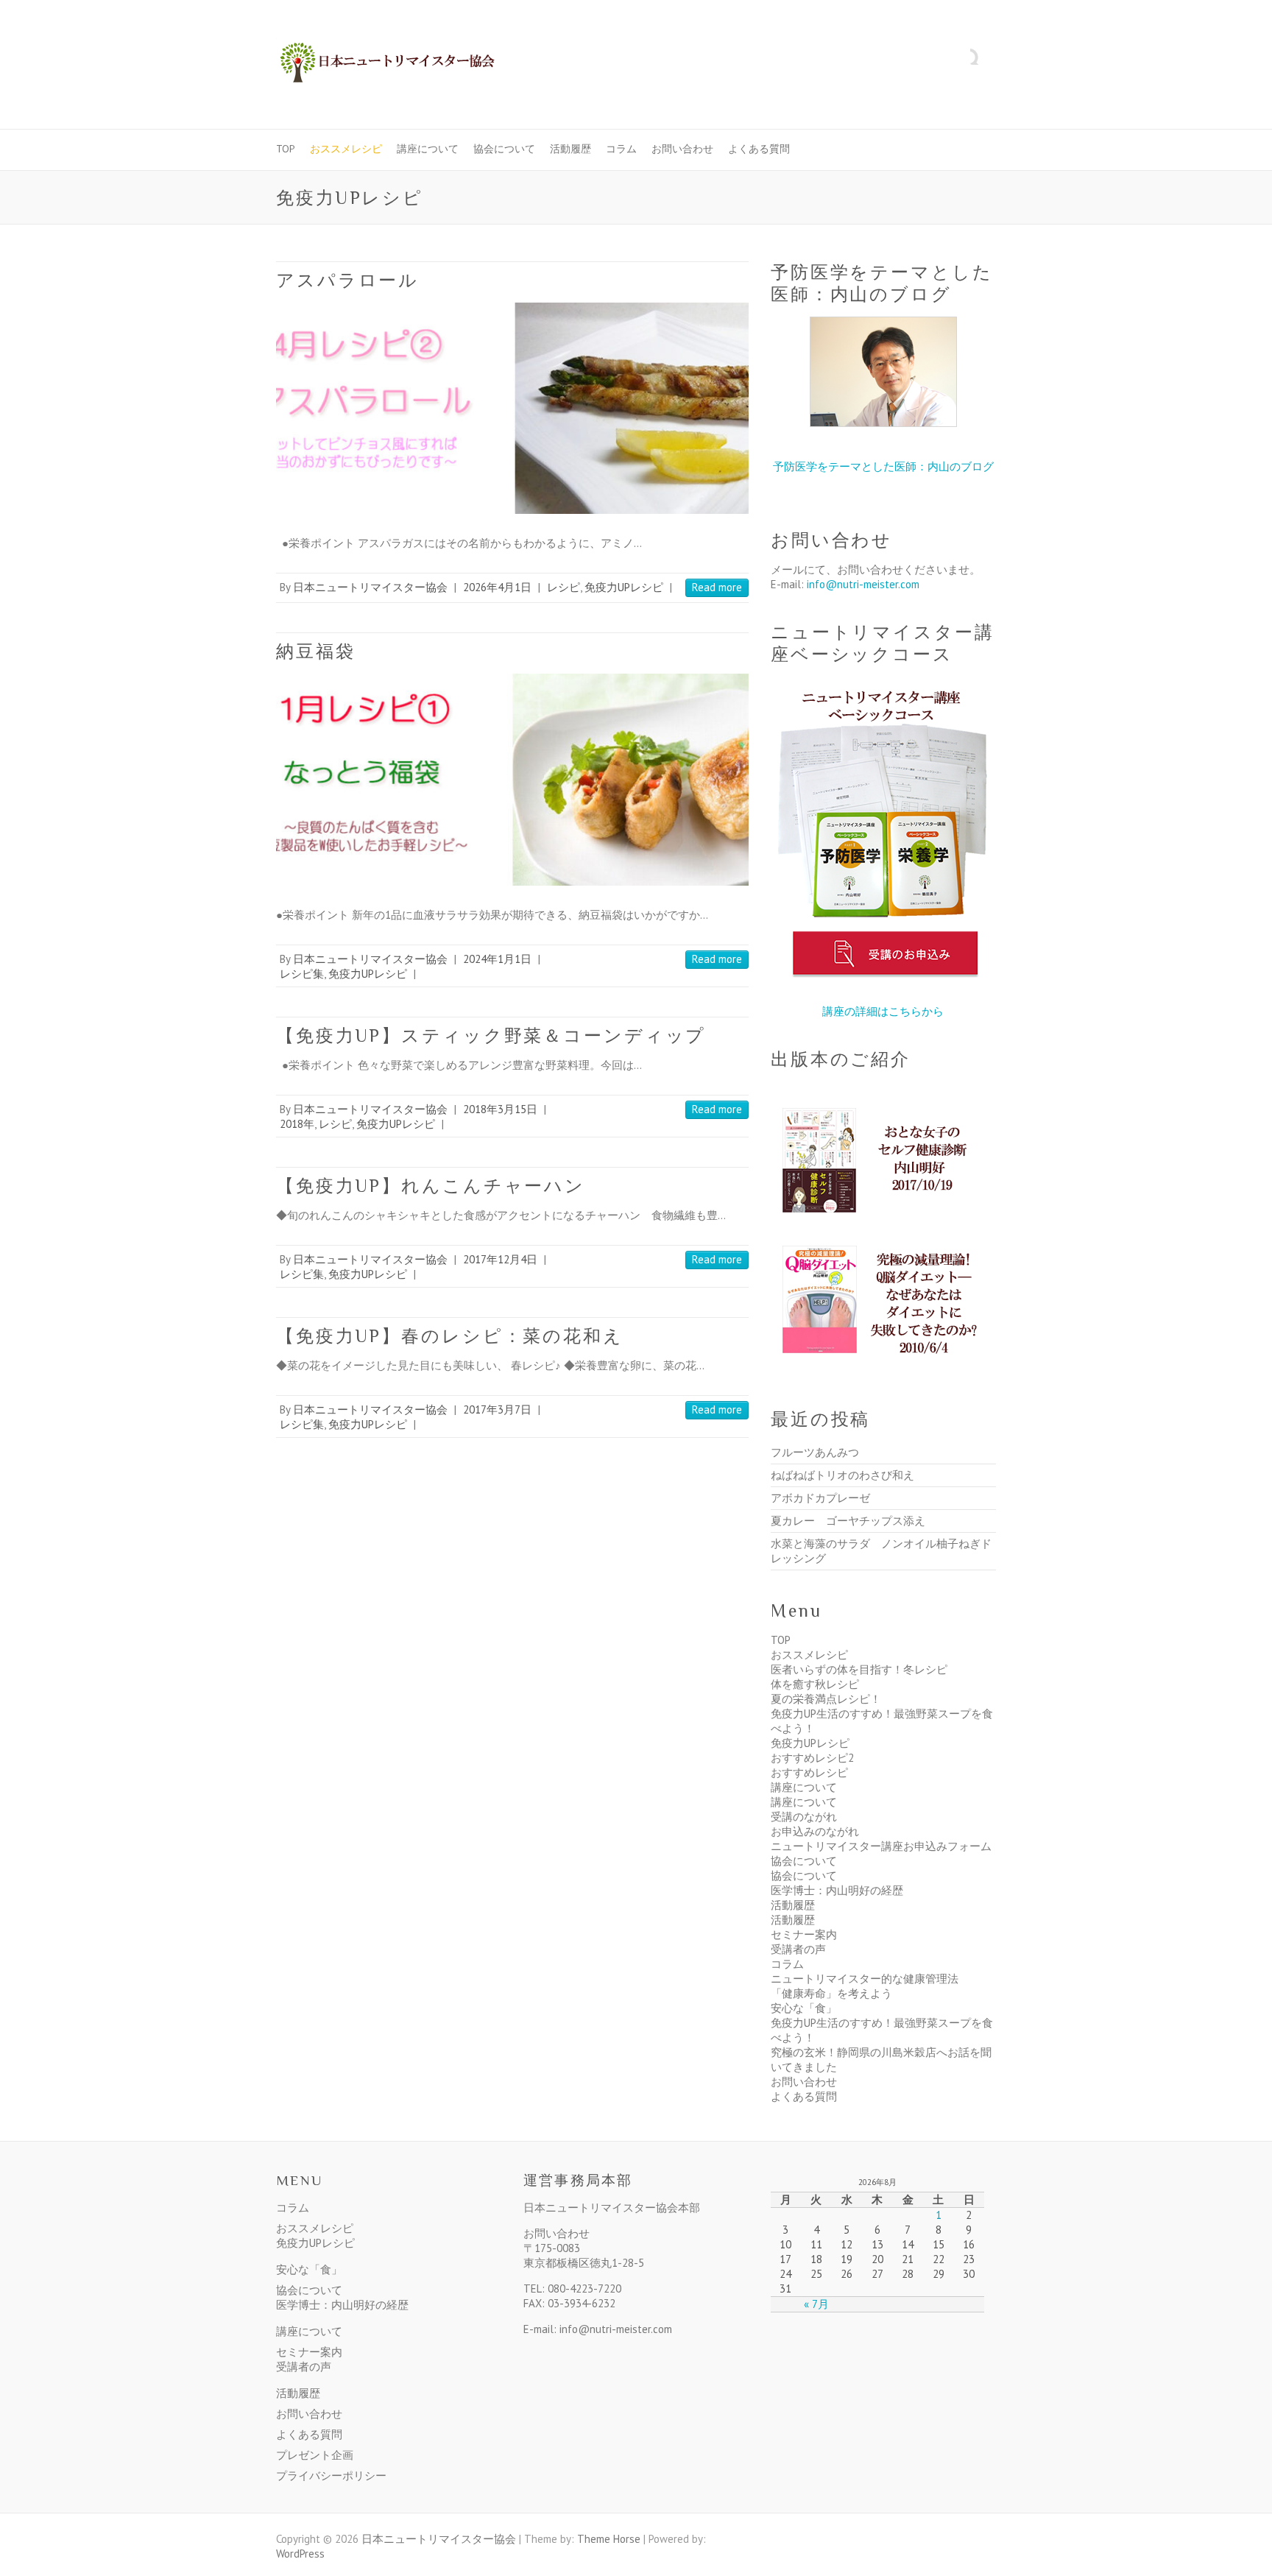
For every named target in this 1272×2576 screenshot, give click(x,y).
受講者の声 (798, 1949)
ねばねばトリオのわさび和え (842, 1475)
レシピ (563, 587)
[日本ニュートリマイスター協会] (386, 65)
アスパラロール (347, 280)
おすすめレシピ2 (812, 1758)
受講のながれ (804, 1817)
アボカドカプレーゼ (820, 1498)
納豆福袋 (316, 651)
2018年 (297, 1124)
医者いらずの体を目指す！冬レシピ (859, 1669)
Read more (717, 587)
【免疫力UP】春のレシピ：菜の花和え (450, 1336)
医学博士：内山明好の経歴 (837, 1890)
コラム (621, 149)
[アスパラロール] (512, 408)
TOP (286, 149)
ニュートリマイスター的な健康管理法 (865, 1979)
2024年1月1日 (497, 959)
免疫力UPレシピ (624, 587)
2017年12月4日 (500, 1259)
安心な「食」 (804, 2008)
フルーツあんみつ (815, 1452)
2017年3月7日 (497, 1409)
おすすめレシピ (809, 1772)
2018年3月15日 (500, 1109)
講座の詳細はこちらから (883, 1011)
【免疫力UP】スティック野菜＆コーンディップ (491, 1035)
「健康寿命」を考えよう (831, 1993)
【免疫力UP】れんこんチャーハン (431, 1186)
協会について (504, 149)
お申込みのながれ (815, 1831)
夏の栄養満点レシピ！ (826, 1699)
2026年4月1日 (497, 587)
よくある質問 (759, 149)
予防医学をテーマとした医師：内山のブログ (883, 466)
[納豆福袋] (512, 779)
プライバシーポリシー (331, 2476)
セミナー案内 (804, 1934)
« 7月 (816, 2304)
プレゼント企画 (315, 2455)
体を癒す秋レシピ (815, 1684)
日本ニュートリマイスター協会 (370, 587)
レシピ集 (302, 974)
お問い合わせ (682, 149)
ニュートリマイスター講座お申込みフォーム (881, 1846)
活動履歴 (570, 149)
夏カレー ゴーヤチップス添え (848, 1521)
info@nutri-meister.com (863, 584)
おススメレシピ (346, 149)
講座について (428, 149)
